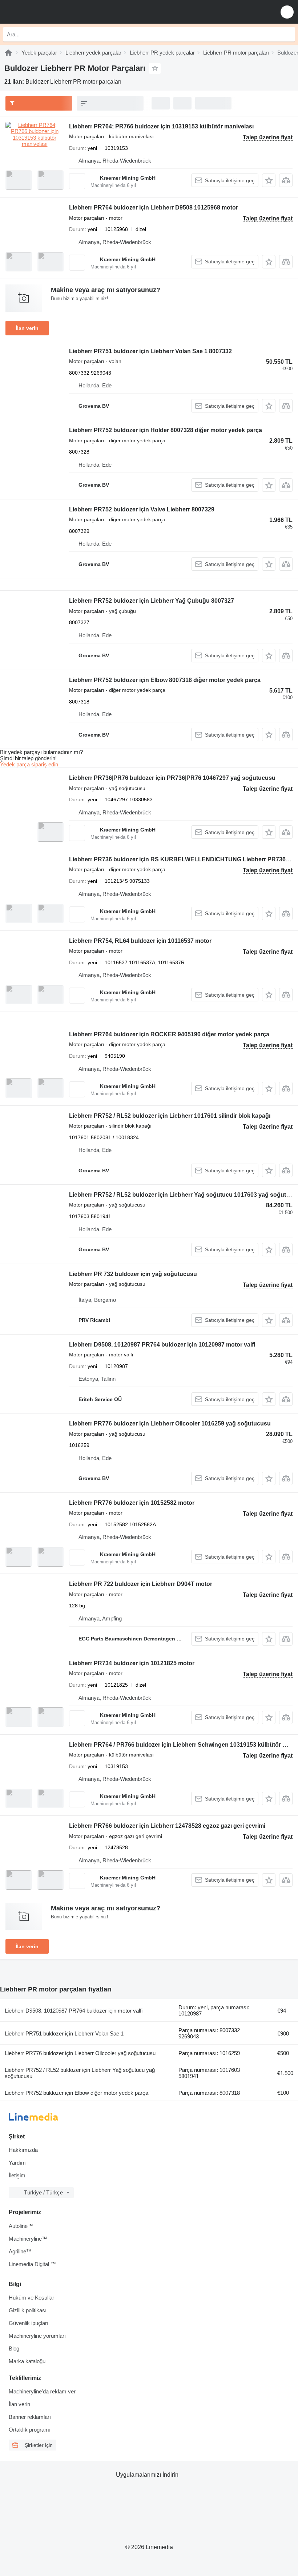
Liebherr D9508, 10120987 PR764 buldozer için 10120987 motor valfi (162, 1345)
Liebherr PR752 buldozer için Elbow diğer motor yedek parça (76, 2093)
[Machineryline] (8, 53)
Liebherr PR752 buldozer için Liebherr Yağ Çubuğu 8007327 (152, 601)
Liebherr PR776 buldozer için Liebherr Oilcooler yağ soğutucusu (80, 2053)
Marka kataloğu (27, 2361)
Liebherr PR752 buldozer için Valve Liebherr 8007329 (142, 509)
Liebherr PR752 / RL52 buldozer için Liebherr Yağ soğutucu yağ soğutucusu (80, 2073)
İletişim (17, 2175)
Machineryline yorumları (37, 2336)
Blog (14, 2348)
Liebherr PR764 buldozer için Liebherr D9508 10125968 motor (154, 208)
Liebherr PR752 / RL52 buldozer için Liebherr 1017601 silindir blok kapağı (170, 1116)
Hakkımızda (23, 2150)
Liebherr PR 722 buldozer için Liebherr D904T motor (141, 1584)
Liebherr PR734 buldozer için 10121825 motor (132, 1663)
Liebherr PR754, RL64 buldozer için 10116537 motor (140, 941)
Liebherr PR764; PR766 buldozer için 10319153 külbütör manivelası (161, 126)
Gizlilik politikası (28, 2310)
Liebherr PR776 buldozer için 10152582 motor (132, 1503)
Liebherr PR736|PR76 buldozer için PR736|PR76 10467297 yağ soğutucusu (172, 778)
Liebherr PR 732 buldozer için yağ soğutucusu (133, 1274)
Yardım (17, 2163)
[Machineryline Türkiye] (51, 12)
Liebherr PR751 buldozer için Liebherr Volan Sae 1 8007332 (150, 351)
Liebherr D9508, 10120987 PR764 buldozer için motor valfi (74, 2011)
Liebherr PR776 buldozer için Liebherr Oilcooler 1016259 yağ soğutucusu (170, 1423)
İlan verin (27, 328)
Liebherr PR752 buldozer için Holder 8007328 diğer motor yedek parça (166, 430)
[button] (287, 12)
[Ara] (287, 34)
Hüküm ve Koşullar (31, 2298)
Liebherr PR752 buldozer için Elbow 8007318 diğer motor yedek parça (165, 680)
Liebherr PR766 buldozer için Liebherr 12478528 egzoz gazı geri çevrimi (167, 1826)
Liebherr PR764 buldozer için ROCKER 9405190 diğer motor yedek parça (169, 1034)
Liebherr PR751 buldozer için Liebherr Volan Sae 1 (64, 2033)
